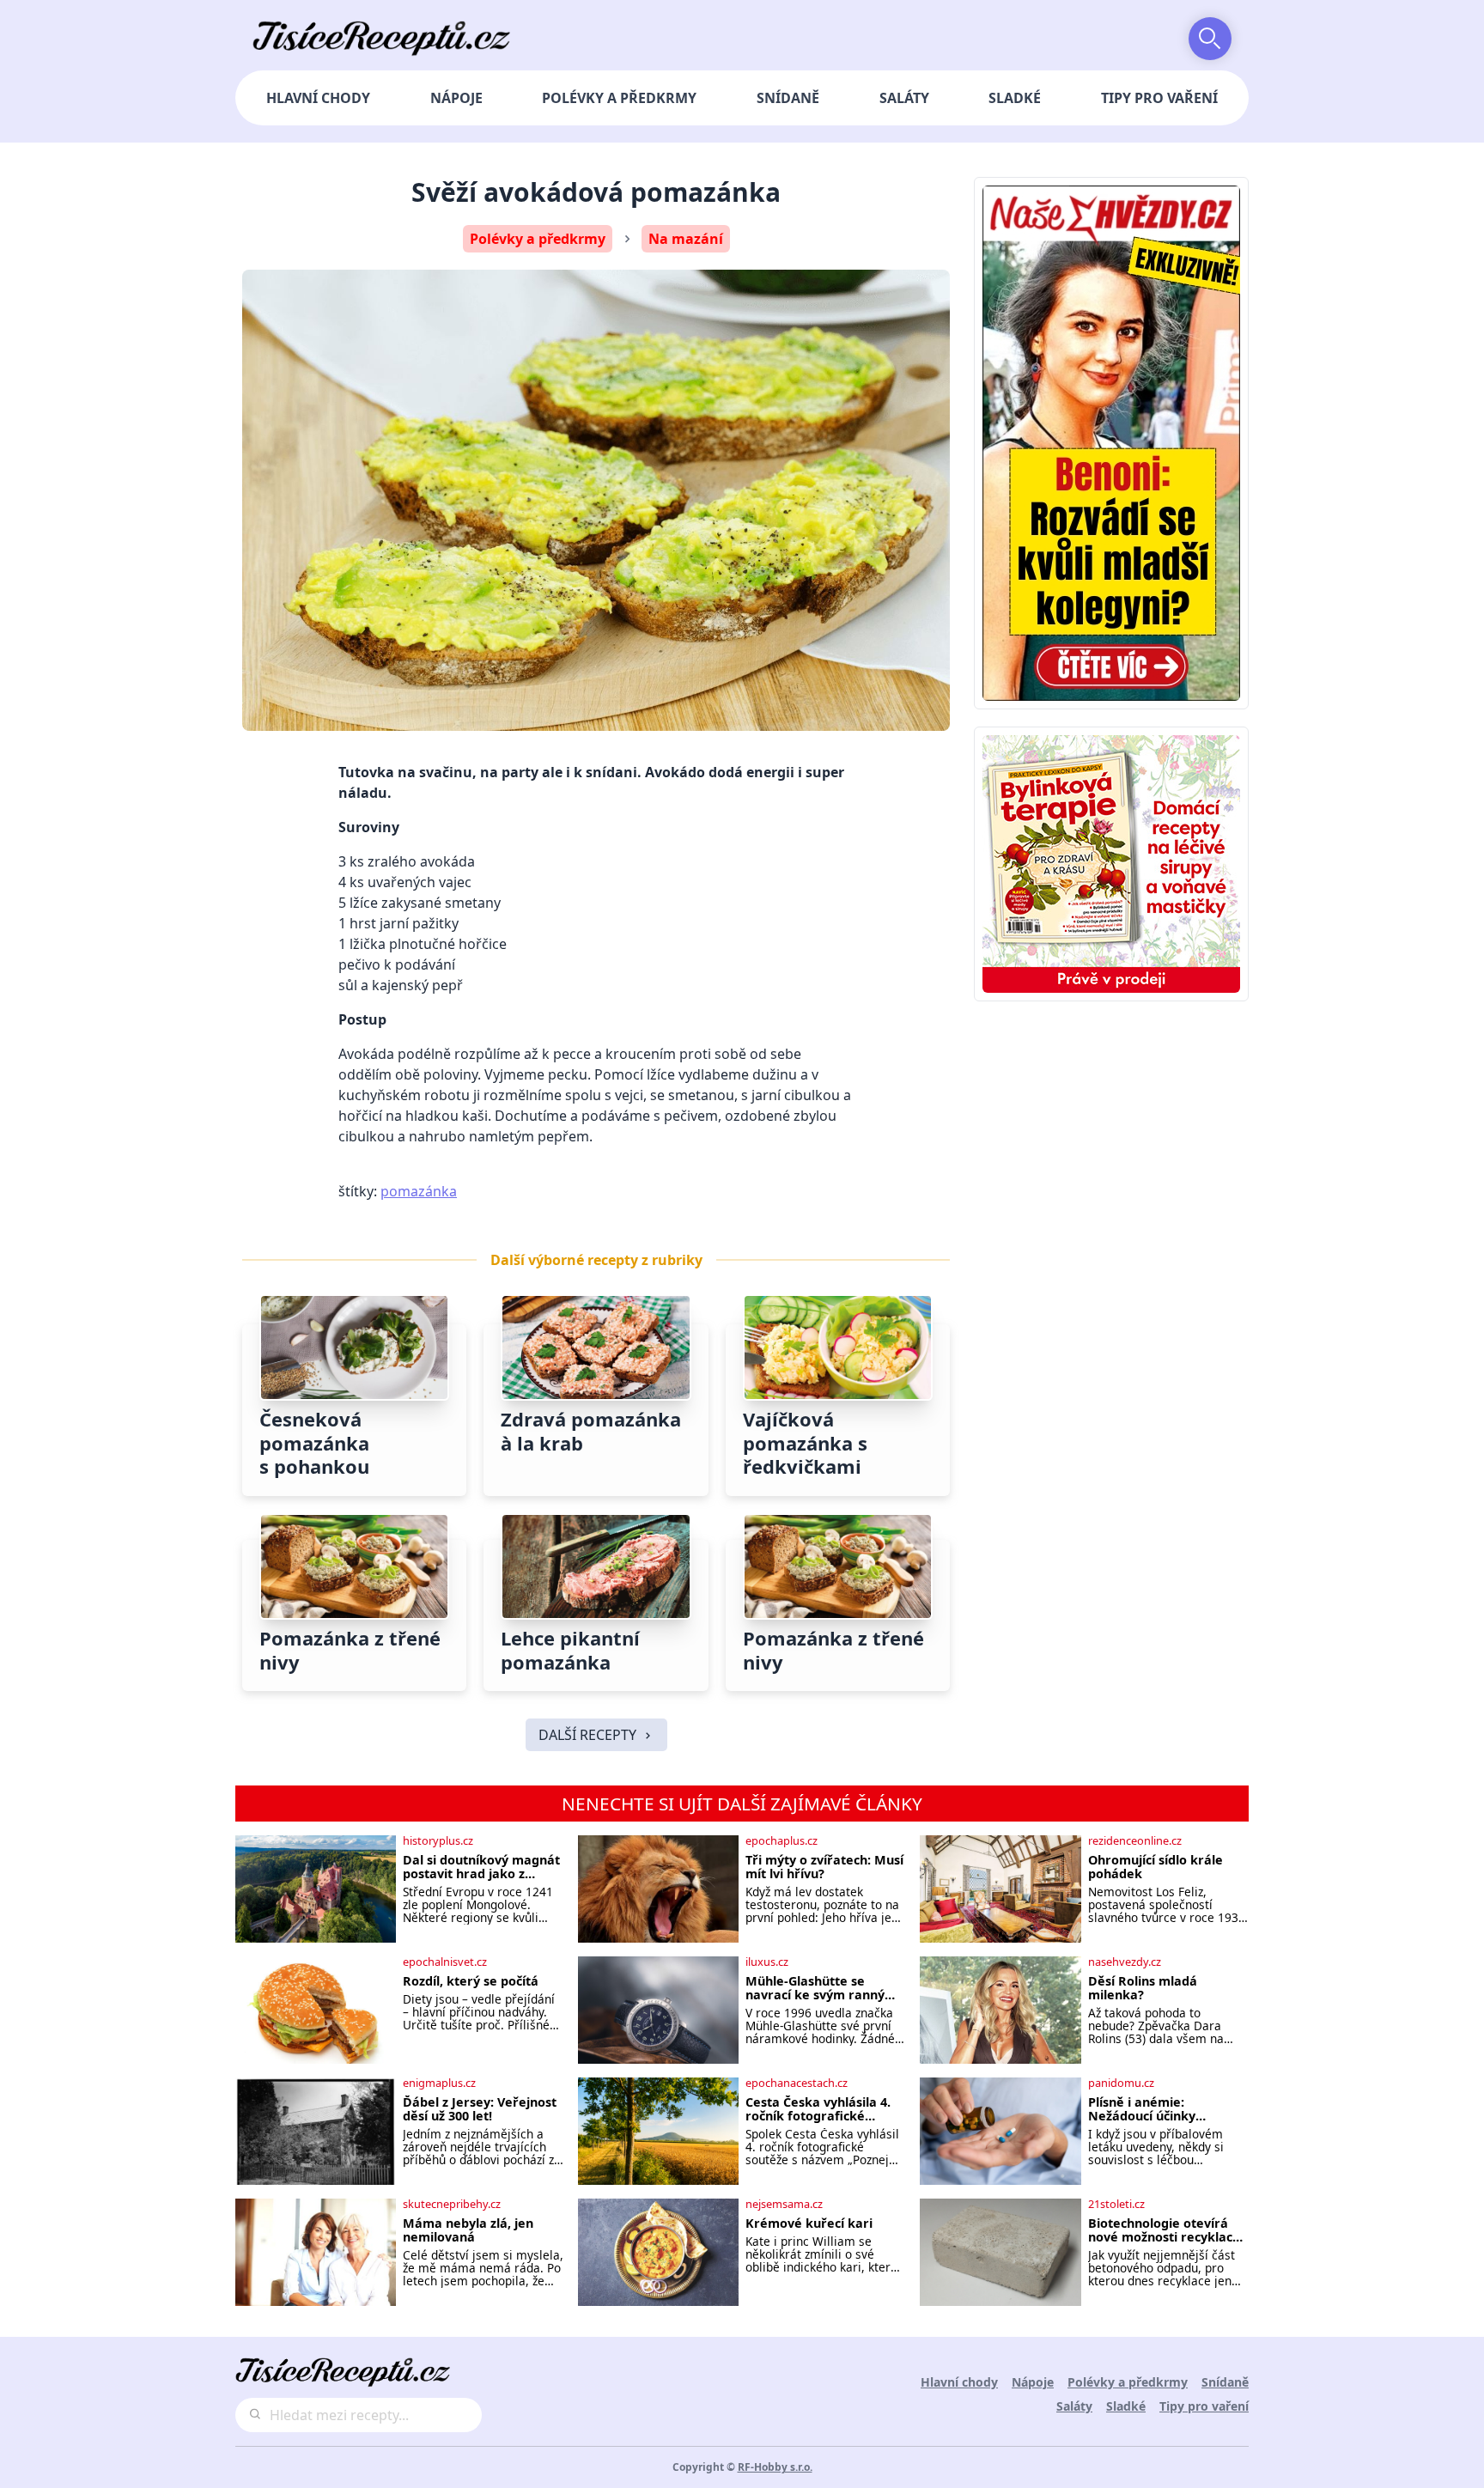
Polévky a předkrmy (619, 98)
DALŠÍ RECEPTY (587, 1735)
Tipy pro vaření (1159, 98)
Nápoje (456, 98)
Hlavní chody (318, 98)
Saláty (904, 98)
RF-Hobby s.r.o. (775, 2467)
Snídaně (788, 98)
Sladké (1015, 98)
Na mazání (686, 239)
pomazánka (419, 1191)
